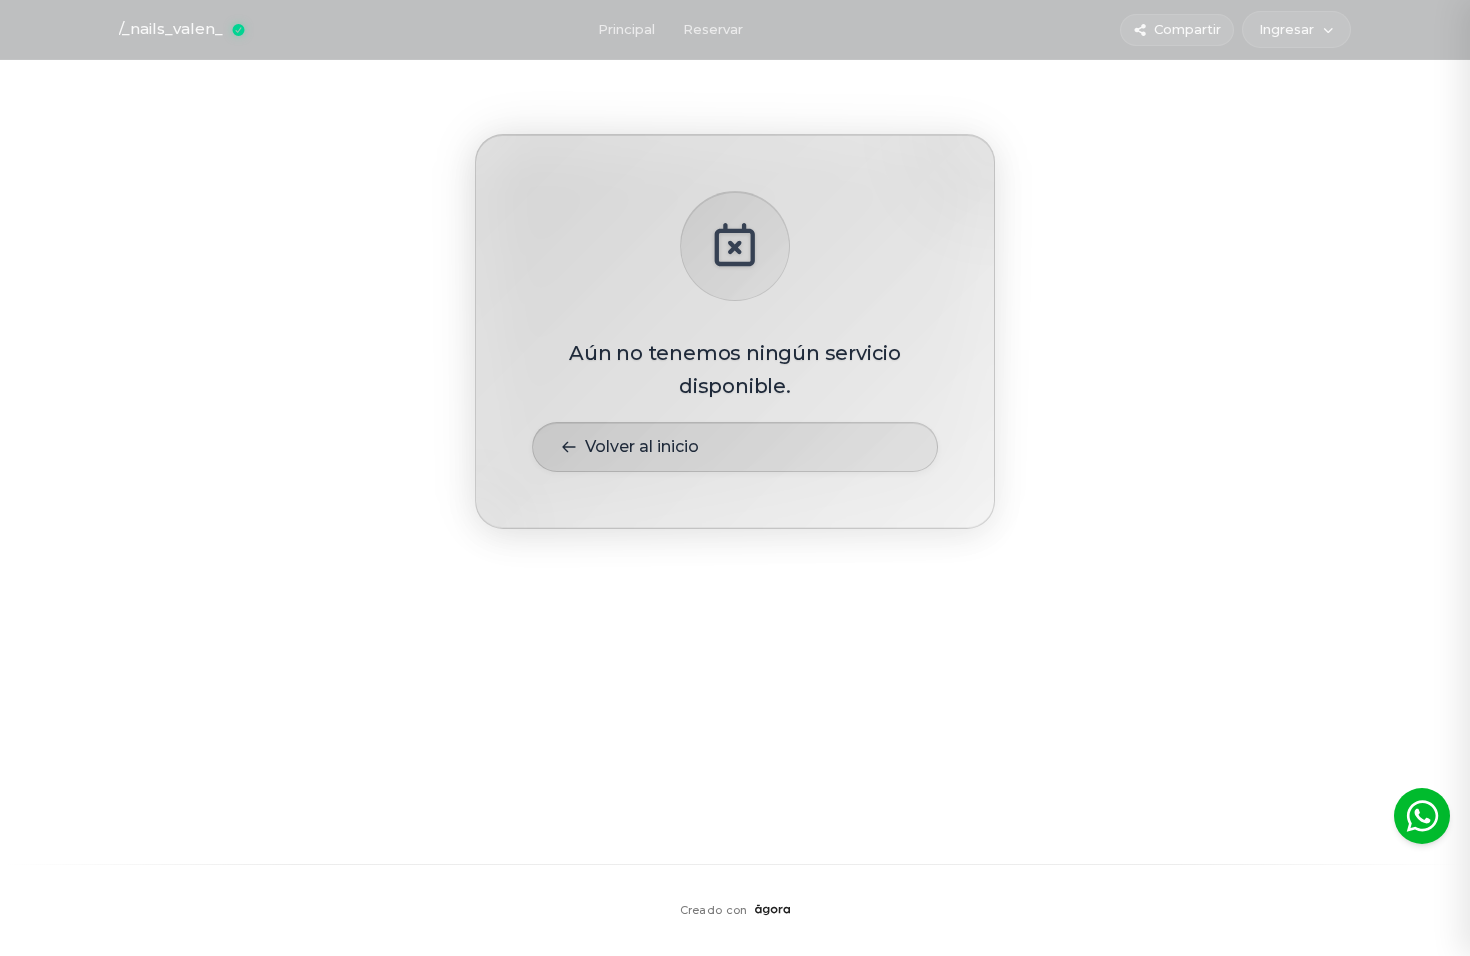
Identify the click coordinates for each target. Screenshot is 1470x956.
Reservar (713, 29)
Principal (626, 29)
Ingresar (1286, 29)
